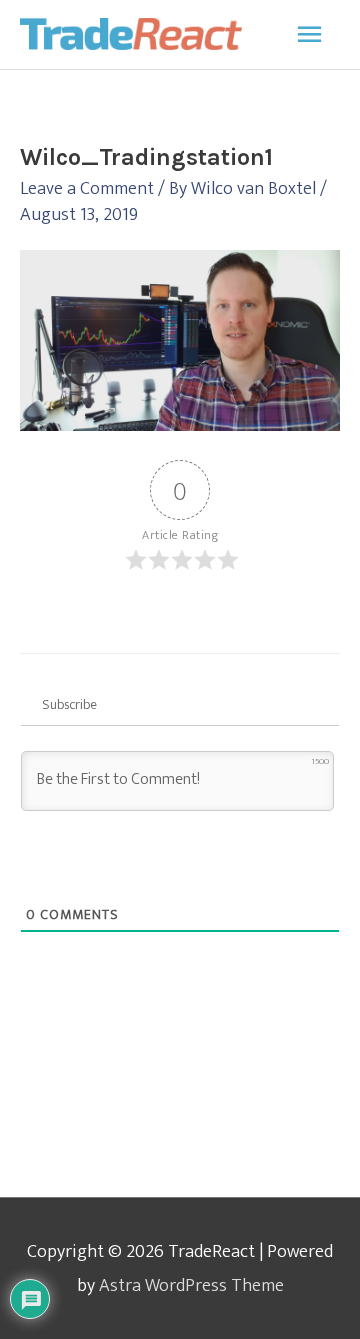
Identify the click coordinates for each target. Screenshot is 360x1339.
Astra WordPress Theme (191, 1285)
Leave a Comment (87, 188)
